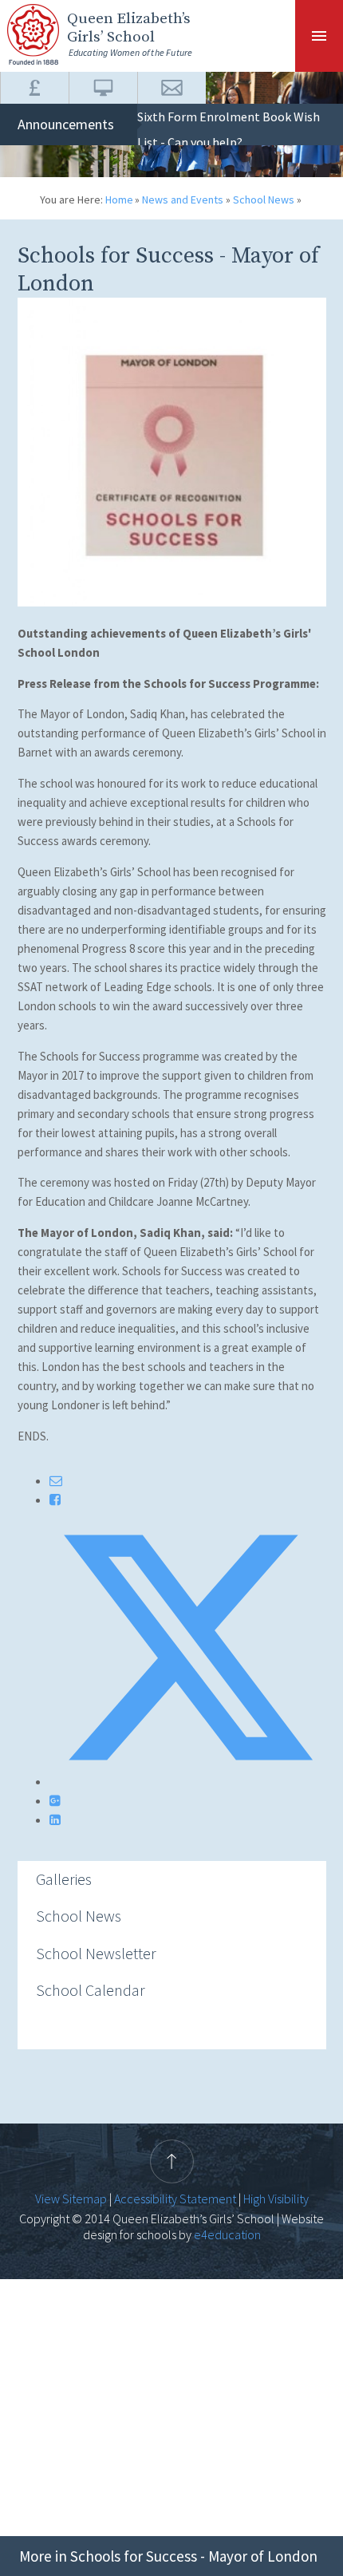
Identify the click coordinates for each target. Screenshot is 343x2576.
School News (264, 200)
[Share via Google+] (55, 1800)
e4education (226, 2234)
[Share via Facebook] (55, 1499)
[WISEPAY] (34, 88)
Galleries (64, 1879)
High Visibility (276, 2199)
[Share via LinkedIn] (55, 1819)
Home (119, 200)
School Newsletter (96, 1953)
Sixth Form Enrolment (199, 117)
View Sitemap (71, 2199)
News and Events (183, 200)
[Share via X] (188, 1781)
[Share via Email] (56, 1480)
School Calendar (91, 1990)
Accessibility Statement (175, 2199)
